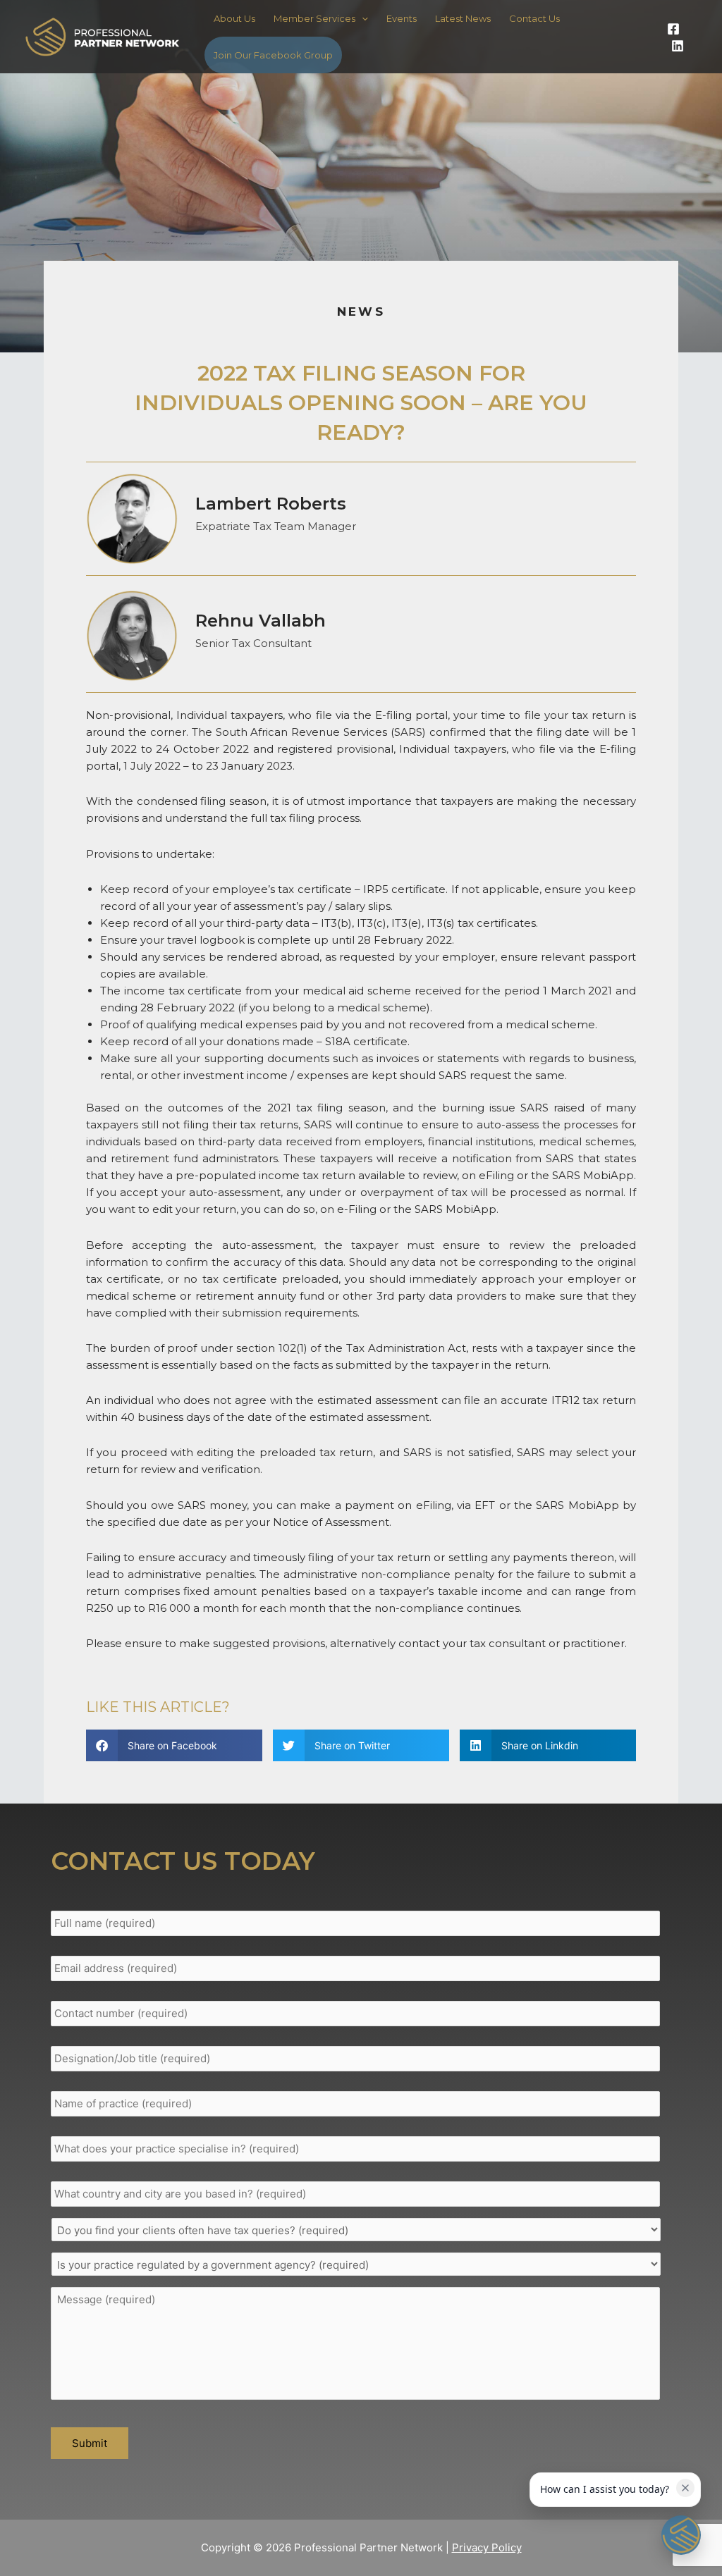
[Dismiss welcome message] (685, 2488)
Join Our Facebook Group (273, 55)
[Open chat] (681, 2535)
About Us (234, 18)
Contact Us (534, 18)
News (361, 312)
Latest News (463, 18)
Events (402, 18)
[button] (174, 1745)
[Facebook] (673, 29)
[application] (362, 18)
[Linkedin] (678, 46)
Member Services (314, 18)
